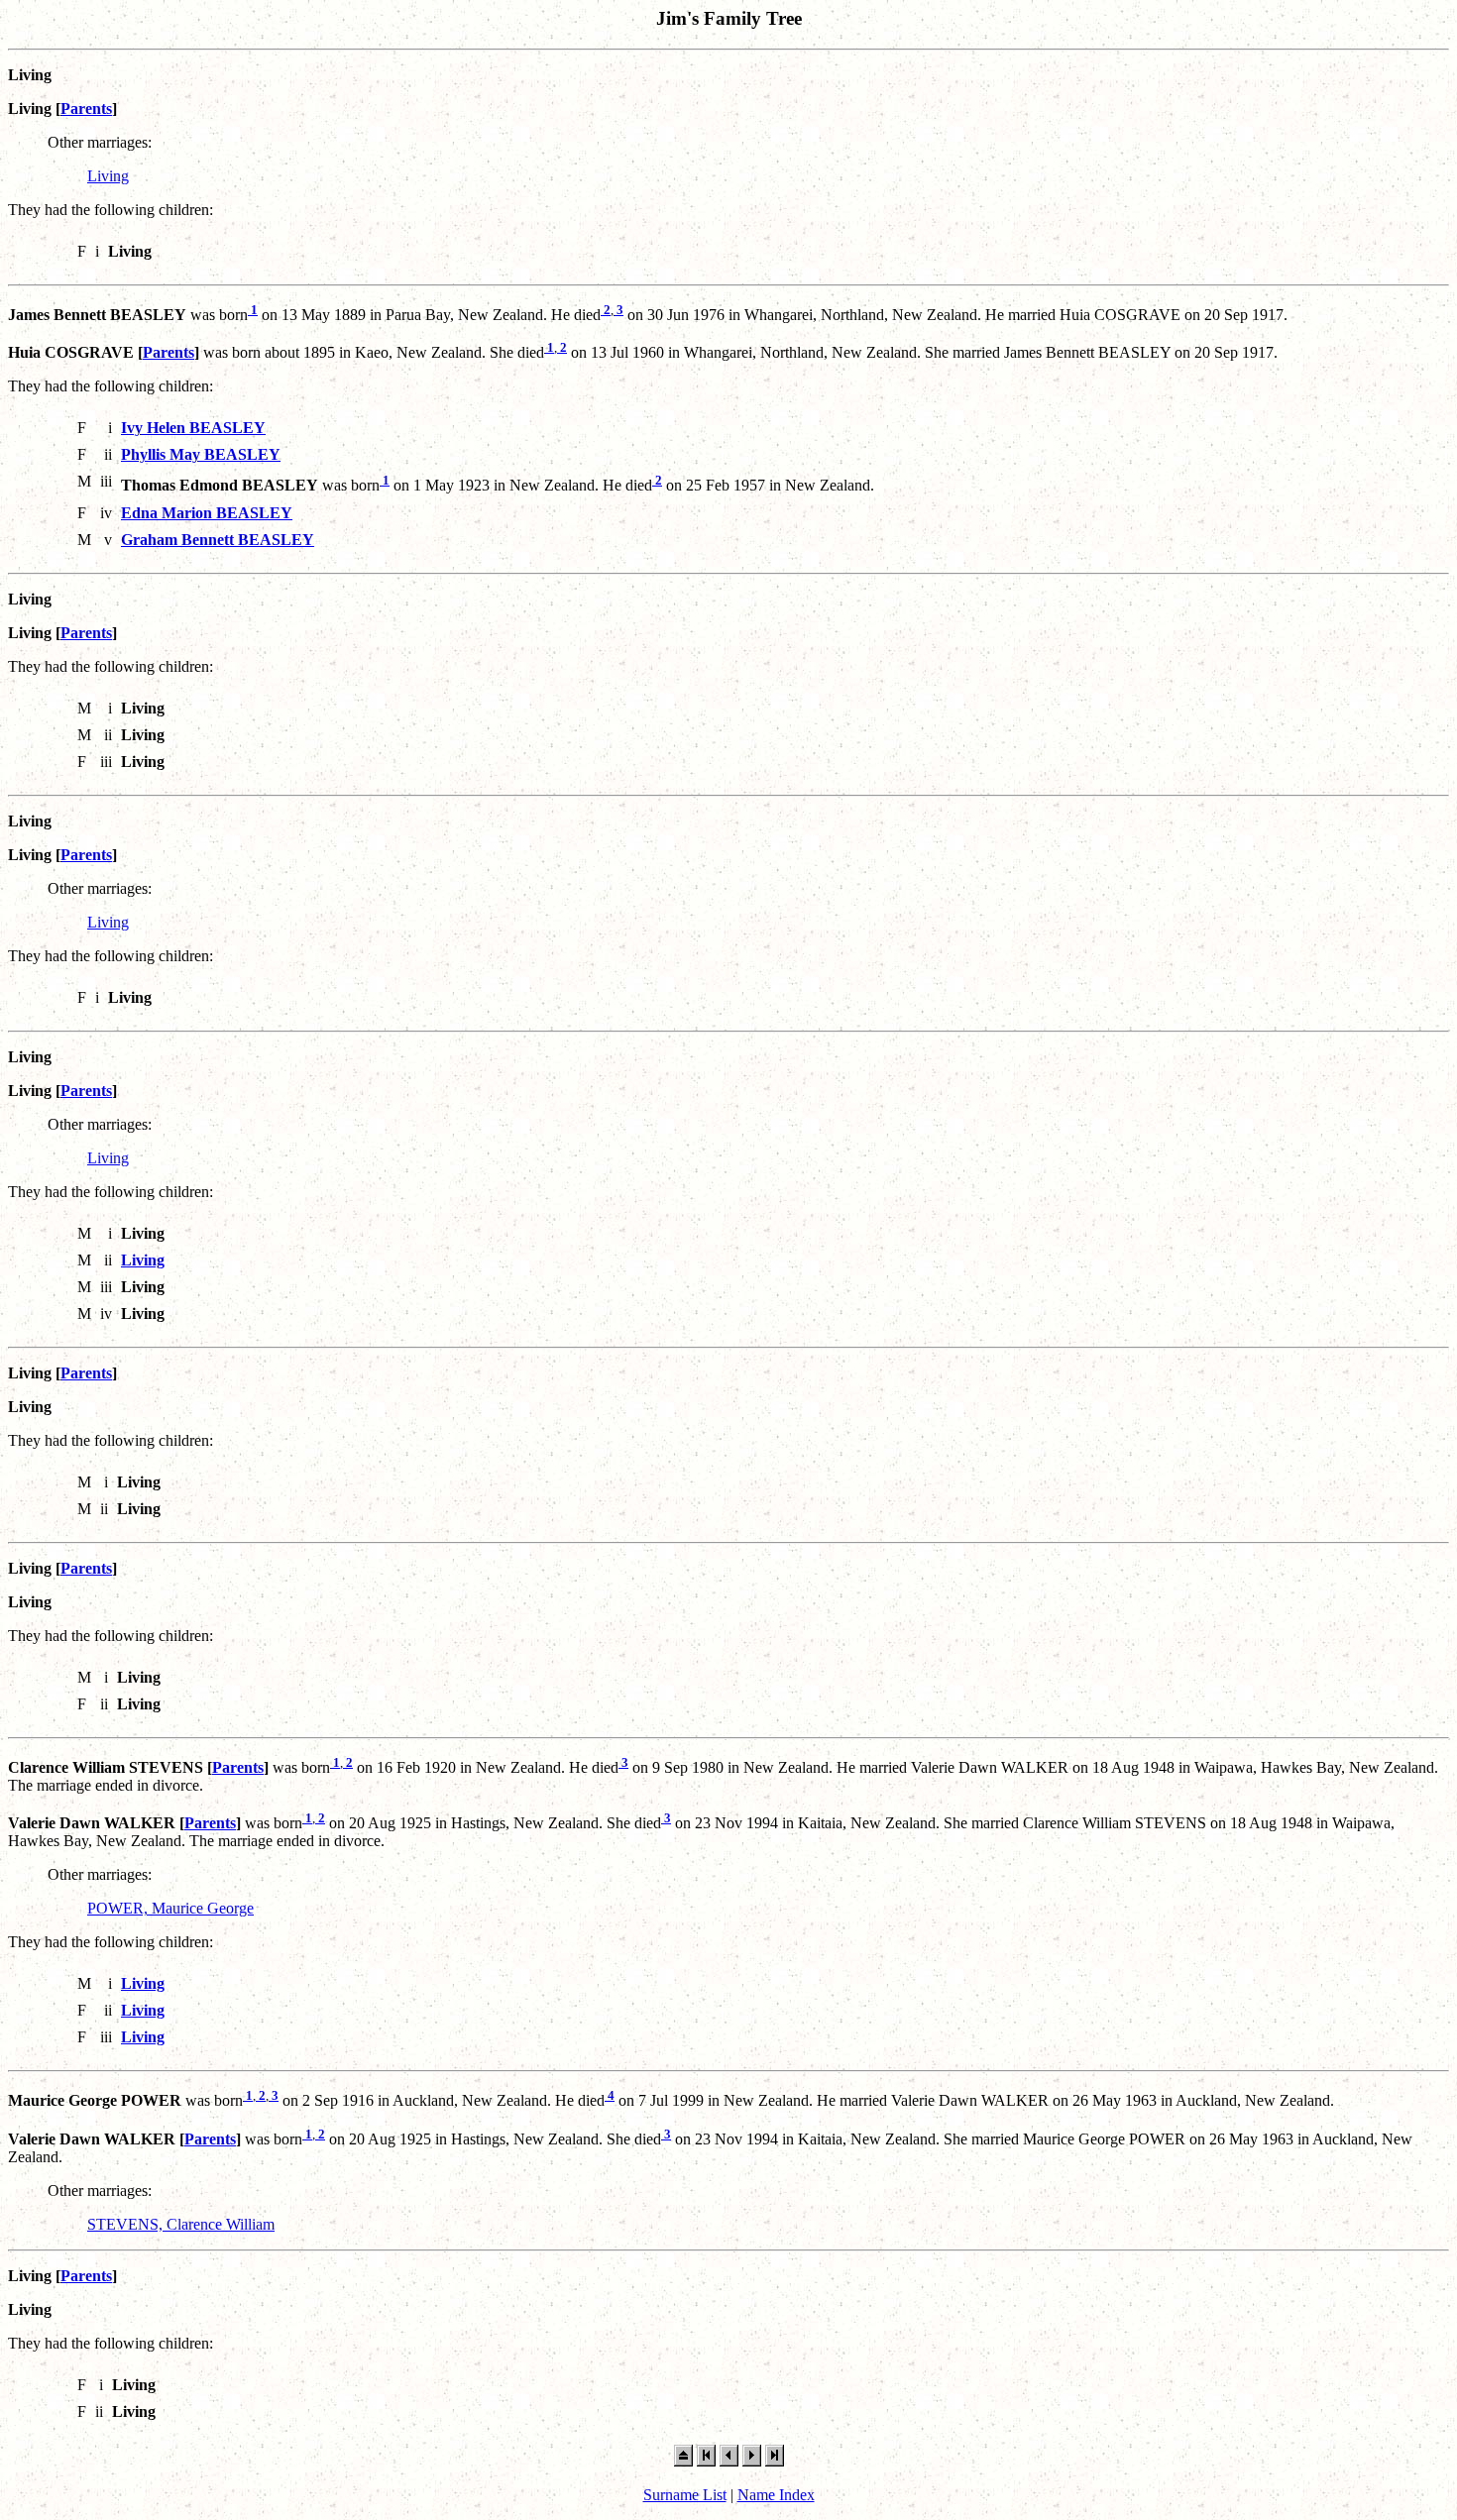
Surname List (685, 2495)
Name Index (776, 2495)
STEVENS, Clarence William (181, 2224)
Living (108, 176)
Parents (86, 109)
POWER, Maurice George (170, 1908)
